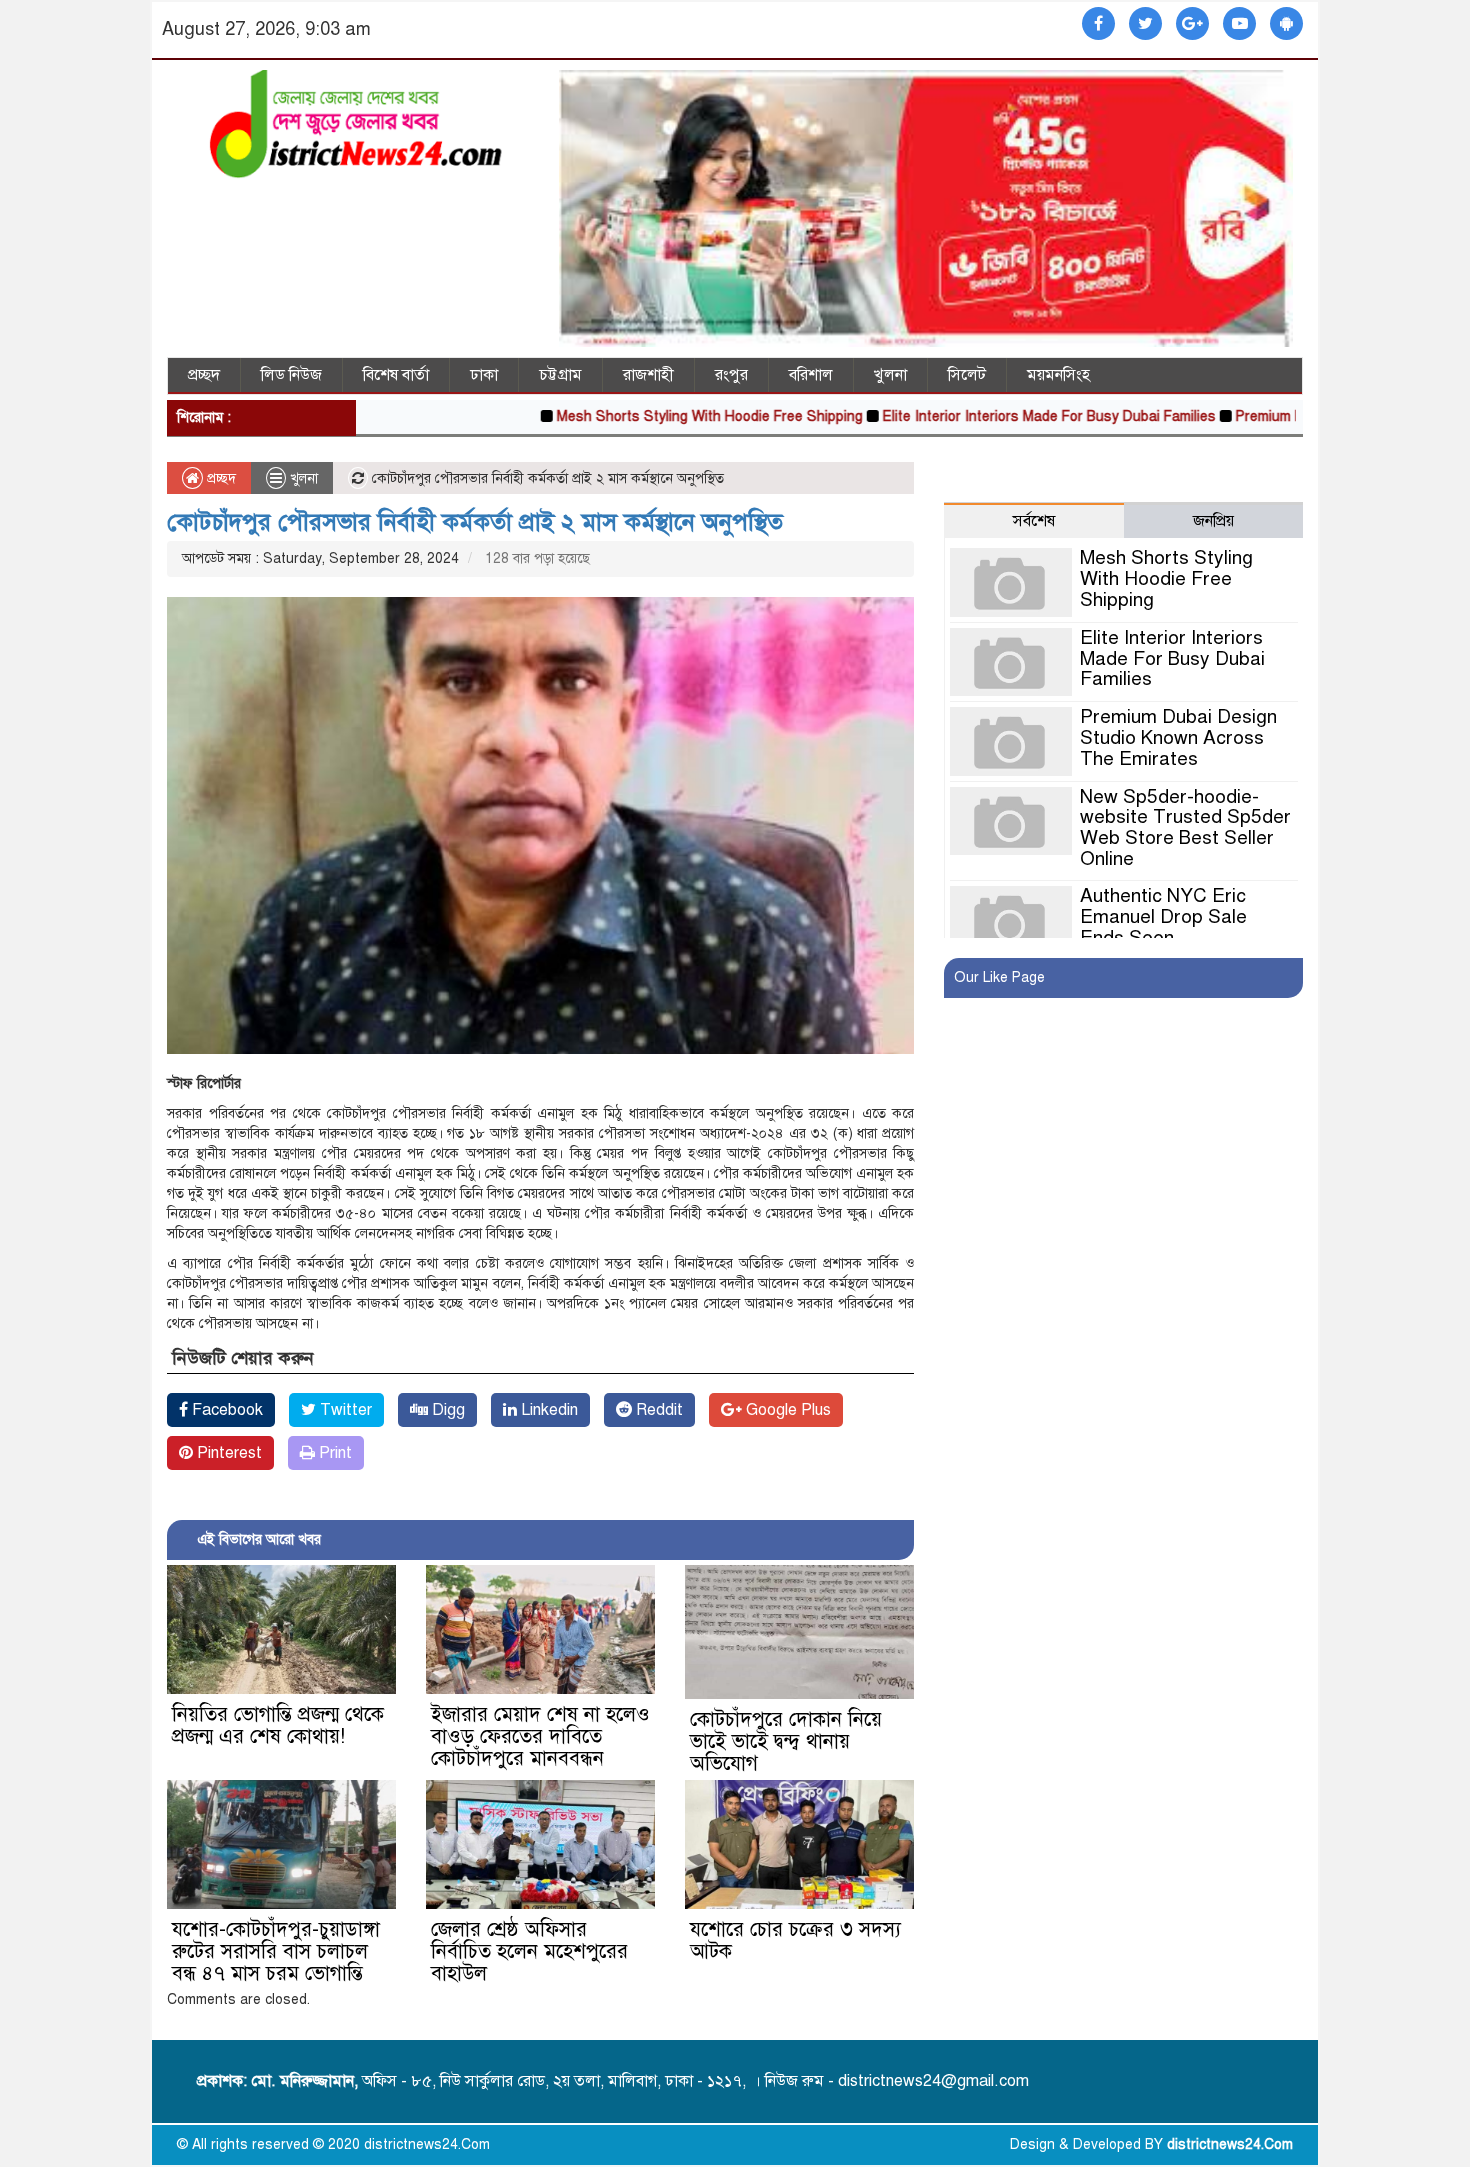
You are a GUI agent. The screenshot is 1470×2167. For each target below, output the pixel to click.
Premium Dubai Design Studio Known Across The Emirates (1178, 737)
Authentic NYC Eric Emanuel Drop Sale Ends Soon (1163, 916)
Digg (446, 1410)
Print (333, 1453)
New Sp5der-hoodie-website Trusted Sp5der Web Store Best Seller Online (1185, 828)
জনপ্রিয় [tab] (1213, 521)
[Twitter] (1145, 24)
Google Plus (786, 1410)
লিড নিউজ (291, 375)
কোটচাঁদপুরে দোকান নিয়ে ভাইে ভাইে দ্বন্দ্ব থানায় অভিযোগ (786, 1741)
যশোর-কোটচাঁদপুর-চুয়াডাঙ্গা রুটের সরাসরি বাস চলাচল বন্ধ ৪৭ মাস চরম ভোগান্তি (276, 1951)
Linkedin (547, 1410)
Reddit (657, 1410)
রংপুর (731, 375)
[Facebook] (1098, 24)
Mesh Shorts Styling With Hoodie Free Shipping (644, 416)
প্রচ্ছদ (204, 375)
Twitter (344, 1410)
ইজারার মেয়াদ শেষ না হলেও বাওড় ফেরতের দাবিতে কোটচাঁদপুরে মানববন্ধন (540, 1736)
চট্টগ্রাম (560, 375)
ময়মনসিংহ (1058, 375)
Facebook (225, 1410)
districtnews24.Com (1230, 2144)
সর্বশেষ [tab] (1034, 521)
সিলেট (967, 375)
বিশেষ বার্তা (396, 375)
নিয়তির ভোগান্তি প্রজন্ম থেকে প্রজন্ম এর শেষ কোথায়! (278, 1725)
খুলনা (890, 375)
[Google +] (1192, 24)
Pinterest (227, 1453)
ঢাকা (484, 375)
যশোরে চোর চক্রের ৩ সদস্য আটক (795, 1940)
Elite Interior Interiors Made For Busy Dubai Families (983, 416)
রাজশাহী (648, 375)
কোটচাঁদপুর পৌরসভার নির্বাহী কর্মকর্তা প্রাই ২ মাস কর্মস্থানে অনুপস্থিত (475, 522)
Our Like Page (999, 977)
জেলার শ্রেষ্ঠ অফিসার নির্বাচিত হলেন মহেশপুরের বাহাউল (529, 1951)
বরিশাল (811, 375)
